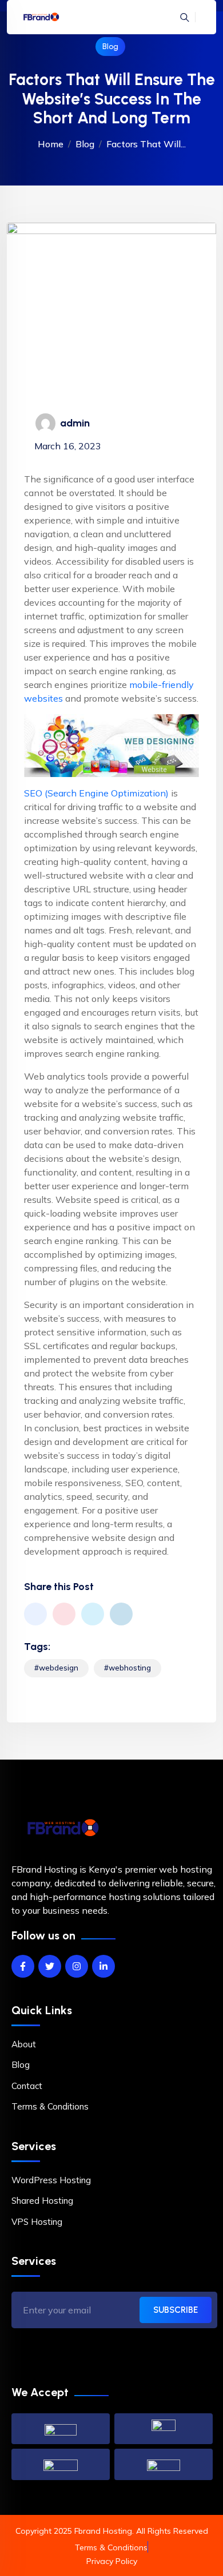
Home (51, 144)
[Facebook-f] (23, 1966)
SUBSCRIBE (176, 2310)
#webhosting (128, 1668)
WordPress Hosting (51, 2180)
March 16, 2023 (68, 446)
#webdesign (56, 1668)
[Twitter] (50, 1966)
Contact (27, 2086)
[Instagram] (77, 1966)
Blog (110, 47)
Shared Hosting (42, 2201)
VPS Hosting (37, 2222)
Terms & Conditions (50, 2106)
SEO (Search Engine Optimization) (97, 793)
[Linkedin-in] (103, 1966)
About (24, 2044)
